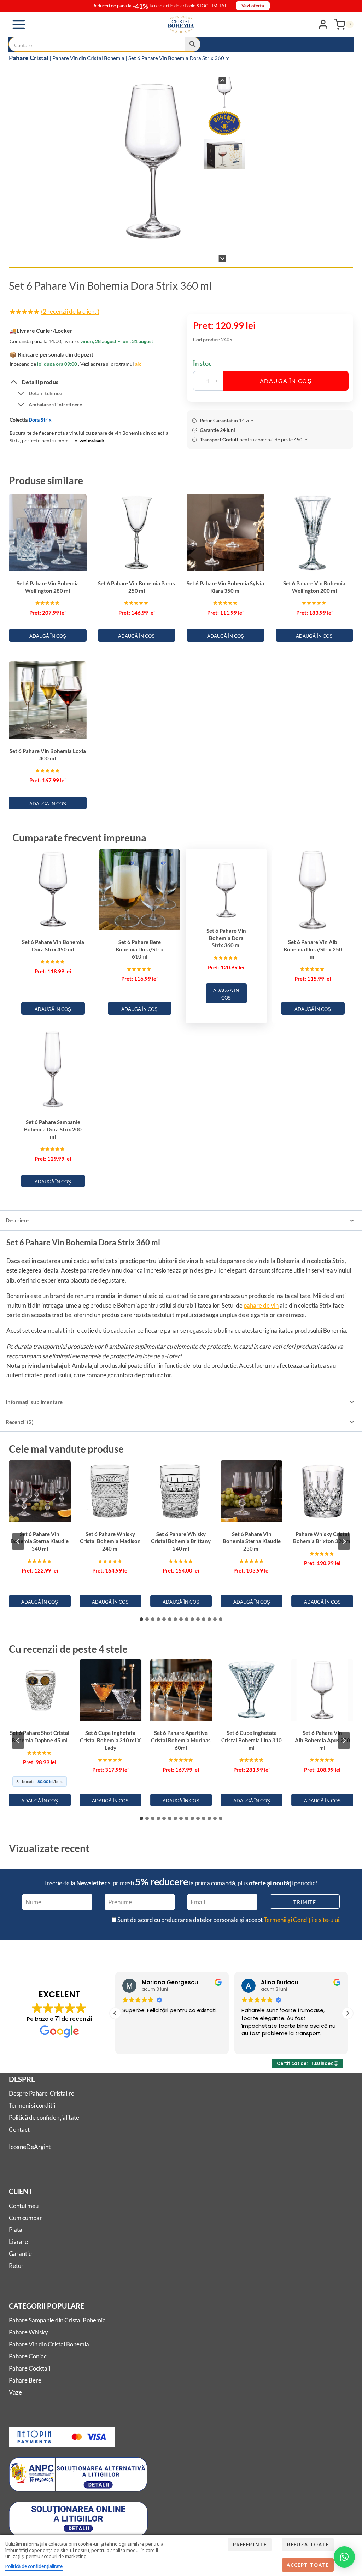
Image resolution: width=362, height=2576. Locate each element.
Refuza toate (308, 2544)
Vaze (15, 2392)
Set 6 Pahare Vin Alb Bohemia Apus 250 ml (322, 1740)
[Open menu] (19, 24)
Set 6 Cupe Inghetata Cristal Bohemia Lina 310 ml (252, 1740)
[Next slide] (223, 258)
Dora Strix (40, 420)
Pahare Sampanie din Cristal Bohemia (57, 2320)
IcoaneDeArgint (30, 2147)
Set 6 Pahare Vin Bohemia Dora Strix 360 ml (226, 938)
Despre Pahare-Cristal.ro (42, 2093)
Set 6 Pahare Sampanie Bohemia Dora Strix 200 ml (53, 1129)
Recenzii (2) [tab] (20, 1422)
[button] (225, 92)
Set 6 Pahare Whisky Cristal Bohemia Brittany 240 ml (181, 1541)
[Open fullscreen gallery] (238, 255)
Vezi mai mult (90, 441)
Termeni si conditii (32, 2105)
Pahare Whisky (28, 2332)
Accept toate (308, 2565)
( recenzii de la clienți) (70, 311)
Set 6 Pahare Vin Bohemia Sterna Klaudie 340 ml (40, 1541)
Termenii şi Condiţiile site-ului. (302, 1920)
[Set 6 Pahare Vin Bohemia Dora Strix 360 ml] (153, 159)
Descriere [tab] (17, 1220)
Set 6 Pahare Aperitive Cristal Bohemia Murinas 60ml (181, 1740)
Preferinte (250, 2544)
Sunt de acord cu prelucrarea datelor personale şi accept (229, 1920)
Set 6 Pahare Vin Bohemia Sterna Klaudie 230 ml (252, 1541)
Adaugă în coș (286, 381)
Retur (16, 2266)
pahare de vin (261, 1305)
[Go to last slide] (223, 81)
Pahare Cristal (29, 58)
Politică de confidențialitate (44, 2117)
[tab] (147, 255)
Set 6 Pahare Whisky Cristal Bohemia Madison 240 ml (110, 1541)
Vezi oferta (253, 6)
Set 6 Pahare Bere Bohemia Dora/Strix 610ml (140, 949)
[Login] (323, 24)
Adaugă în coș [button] (48, 636)
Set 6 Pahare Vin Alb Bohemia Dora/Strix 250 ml (313, 949)
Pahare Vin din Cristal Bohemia (88, 58)
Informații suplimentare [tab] (34, 1402)
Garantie (20, 2254)
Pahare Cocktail (30, 2368)
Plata (16, 2230)
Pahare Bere (25, 2380)
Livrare (18, 2242)
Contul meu (24, 2206)
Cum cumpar (25, 2218)
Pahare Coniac (28, 2356)
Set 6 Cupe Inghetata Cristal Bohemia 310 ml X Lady (110, 1740)
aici (139, 364)
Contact (19, 2129)
